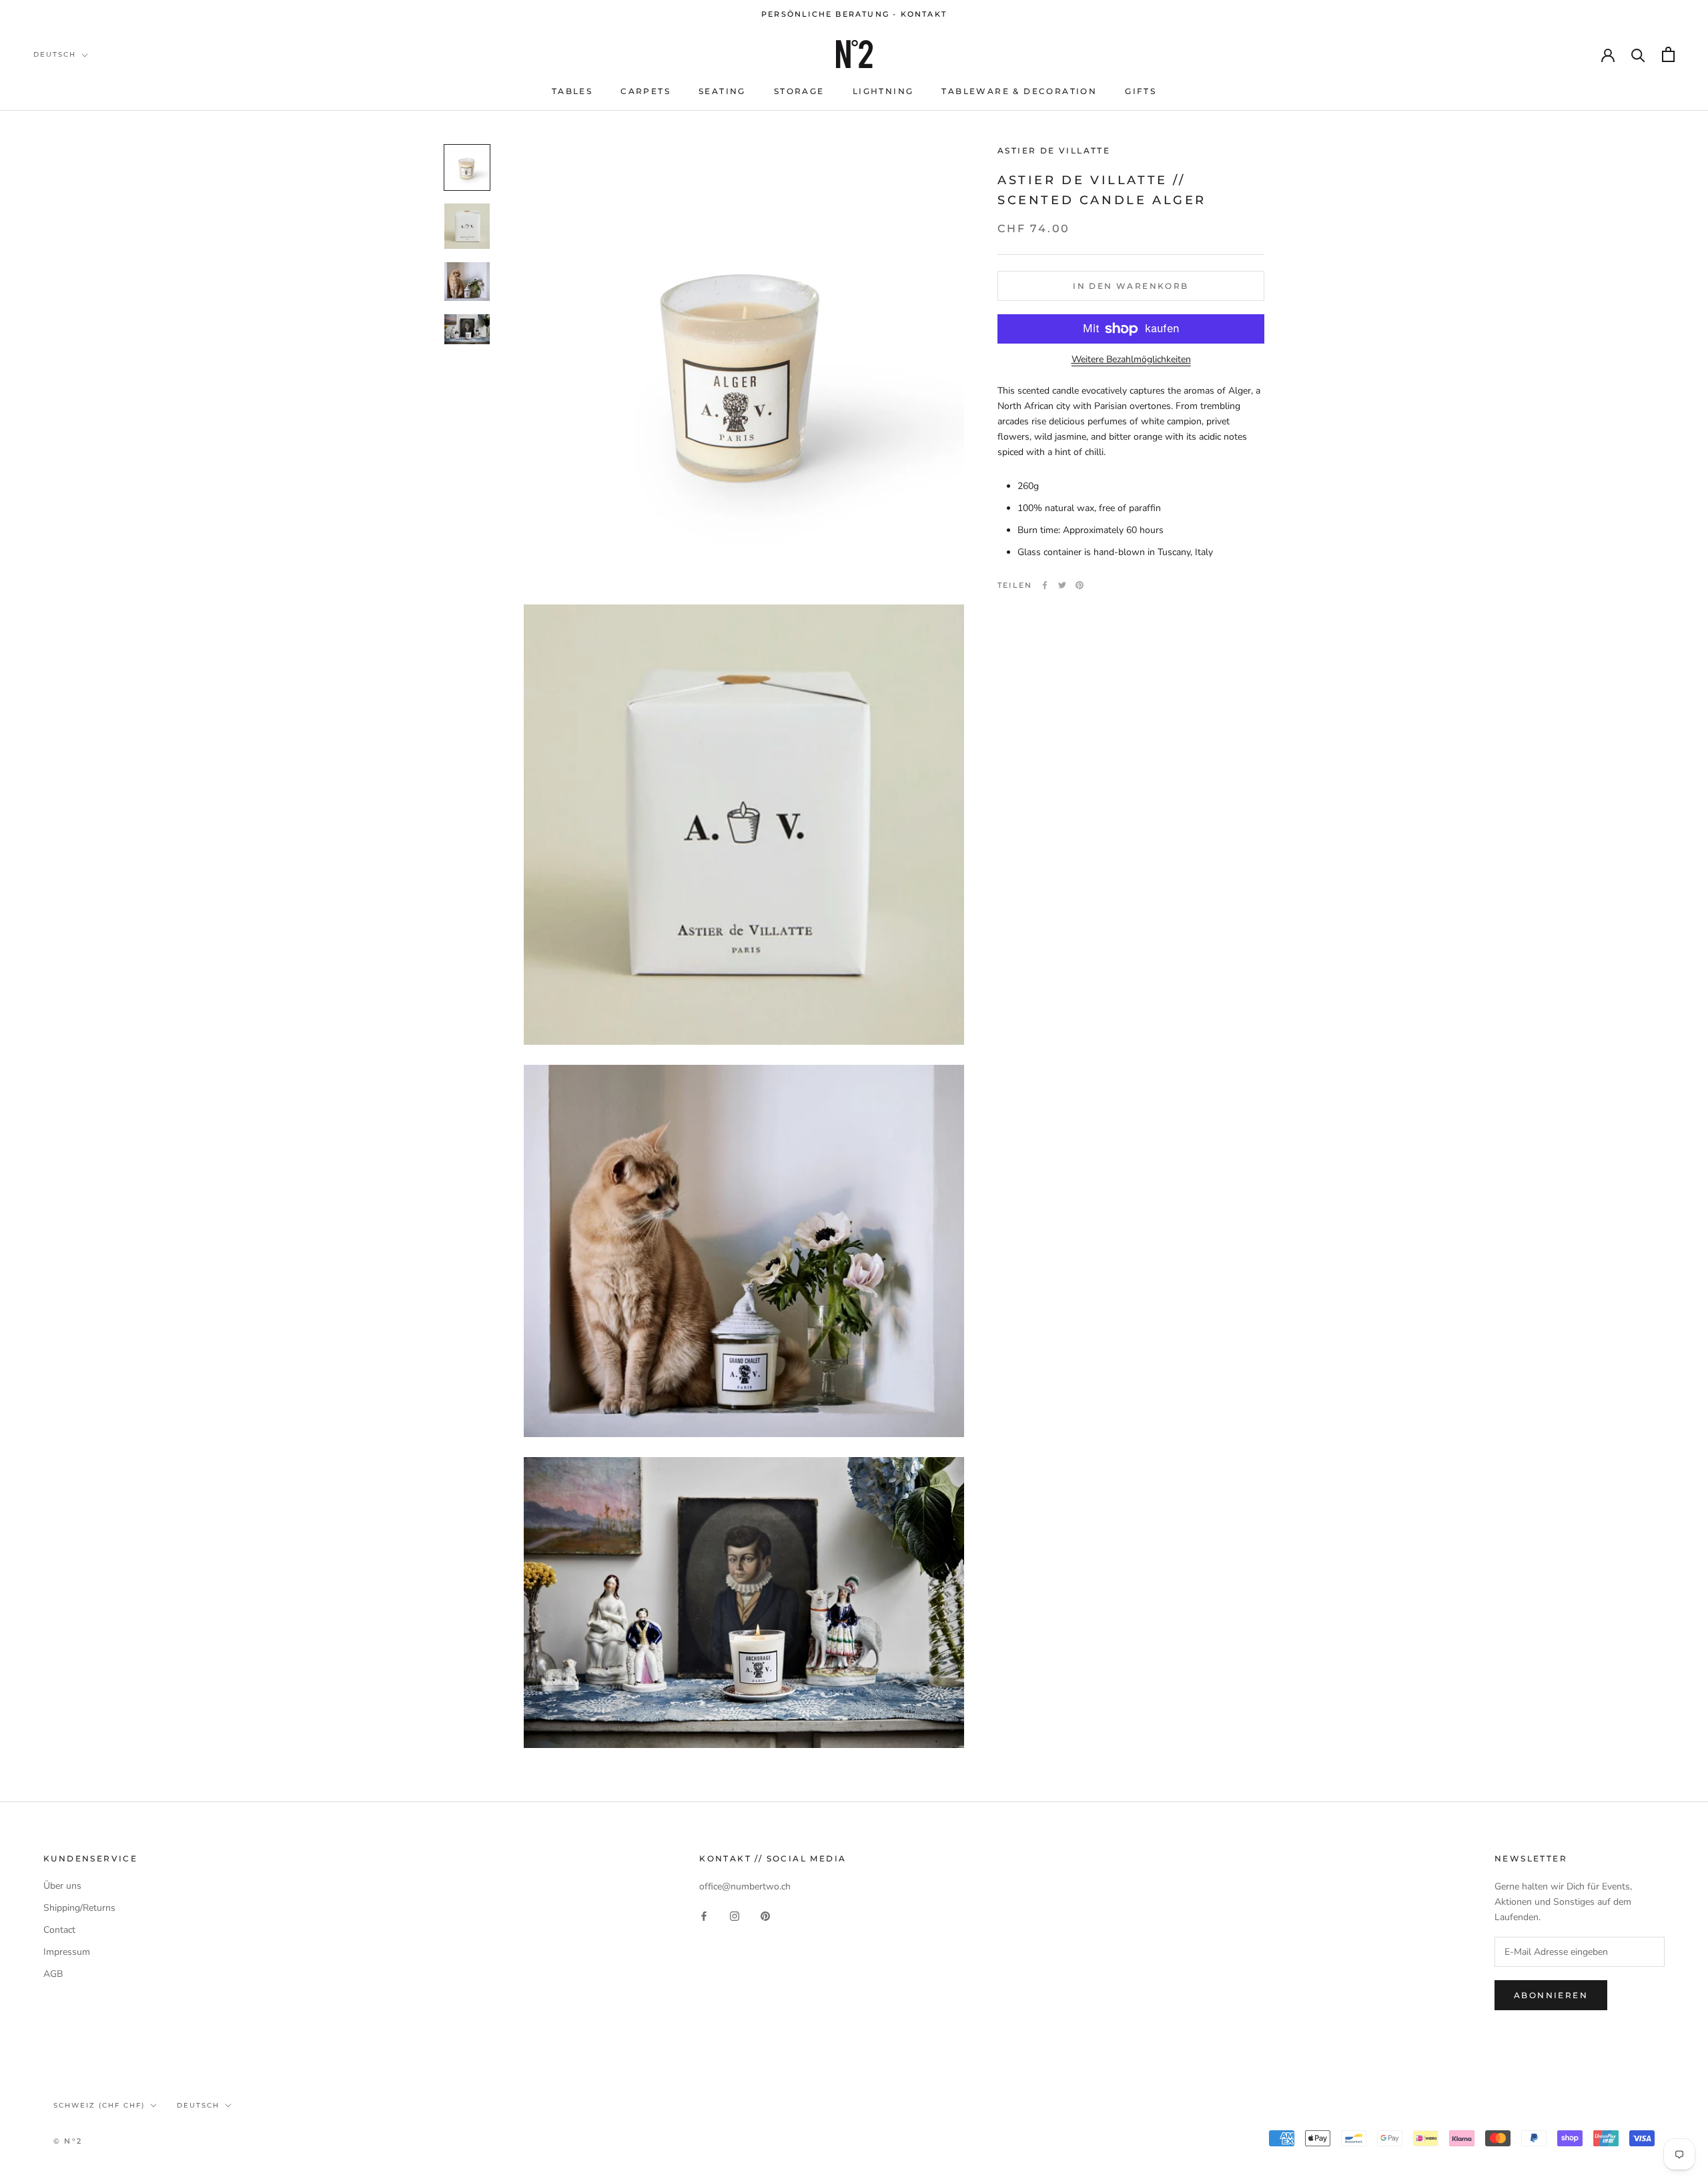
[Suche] (1638, 54)
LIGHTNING (883, 91)
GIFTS (1141, 91)
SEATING (722, 91)
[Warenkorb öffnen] (1668, 54)
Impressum (67, 1952)
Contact (59, 1930)
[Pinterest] (1080, 585)
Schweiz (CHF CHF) (99, 2105)
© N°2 (68, 2141)
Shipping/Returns (79, 1908)
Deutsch (55, 54)
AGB (53, 1974)
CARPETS (646, 91)
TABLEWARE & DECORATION (1019, 91)
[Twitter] (1062, 585)
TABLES (572, 91)
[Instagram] (735, 1915)
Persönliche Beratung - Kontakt (854, 14)
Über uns (62, 1886)
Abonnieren (1551, 1995)
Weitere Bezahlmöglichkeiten (1131, 359)
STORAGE (799, 91)
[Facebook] (1045, 585)
